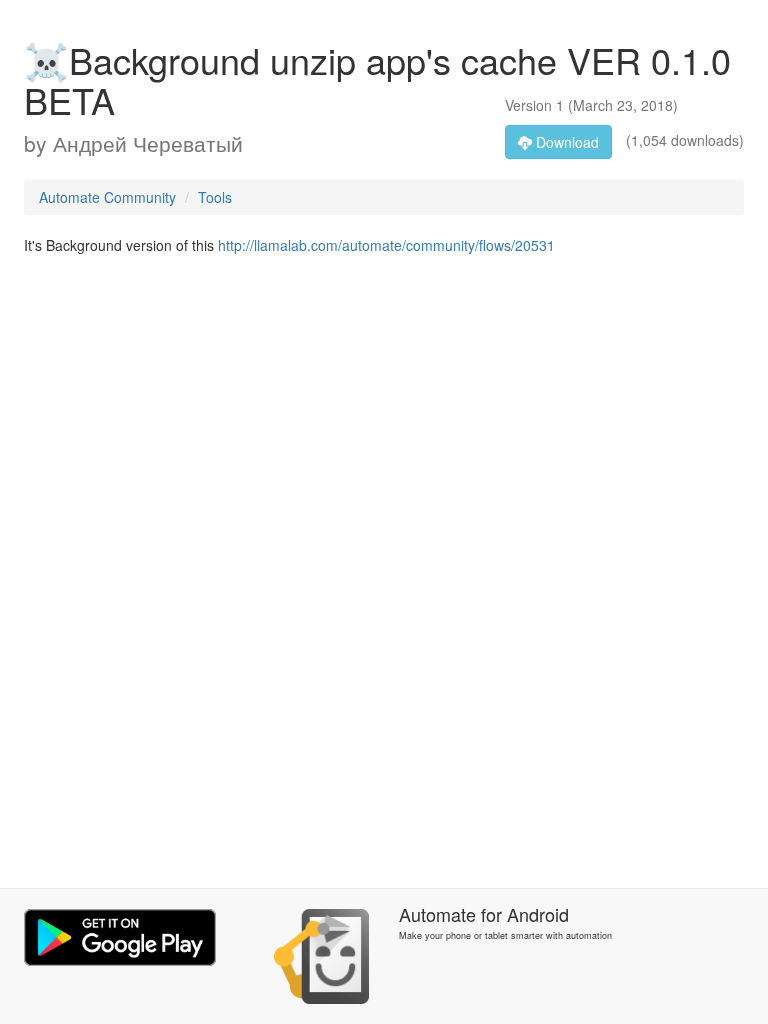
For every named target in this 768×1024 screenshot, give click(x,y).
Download (565, 142)
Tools (215, 197)
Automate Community (107, 197)
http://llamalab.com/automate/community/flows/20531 (386, 245)
